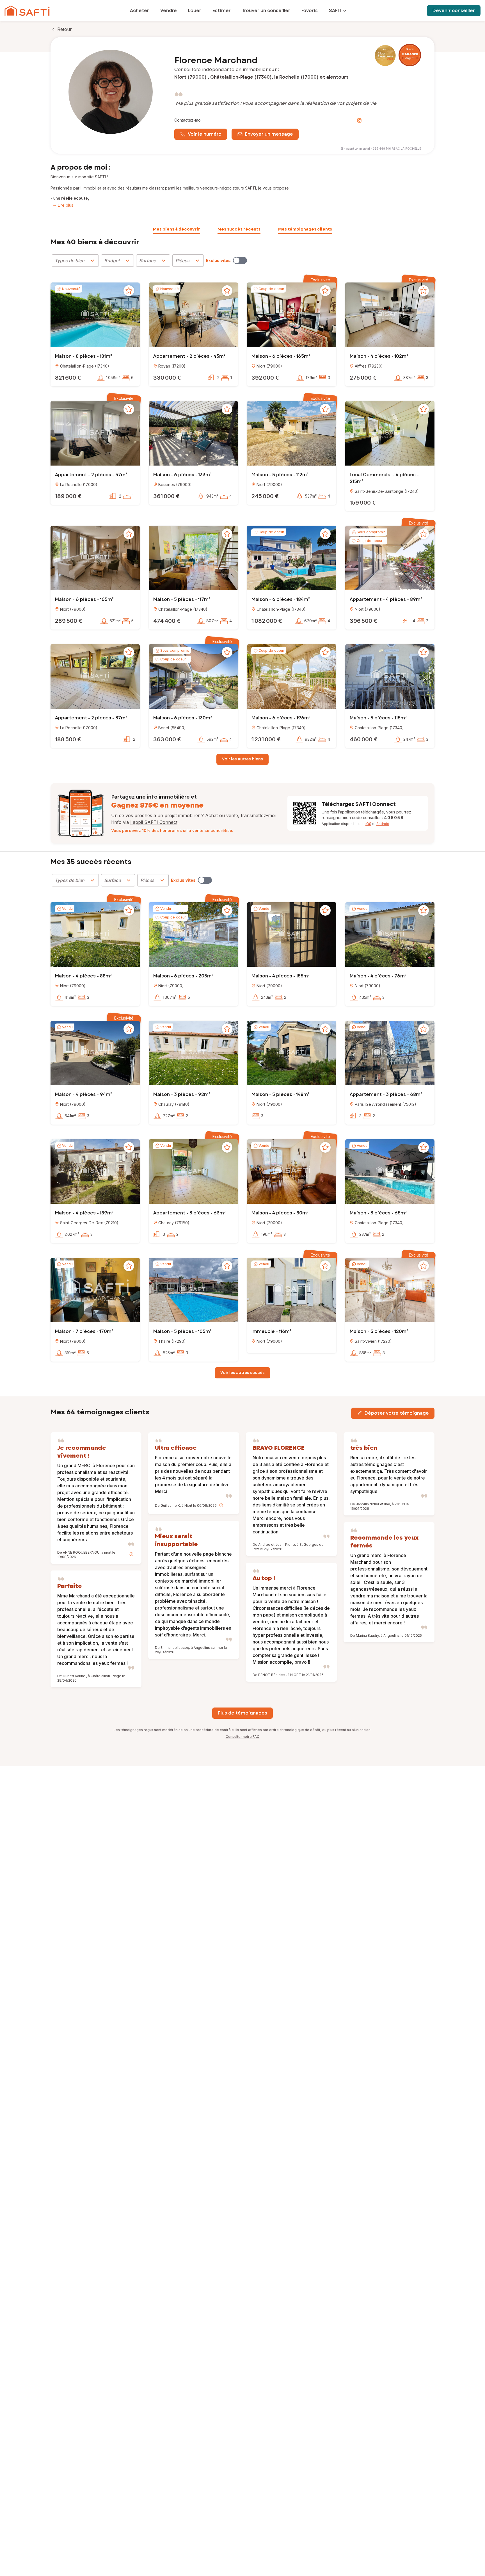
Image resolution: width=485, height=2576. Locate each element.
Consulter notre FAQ (243, 1737)
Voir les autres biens (242, 759)
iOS (368, 824)
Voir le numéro (205, 134)
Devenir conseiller (454, 11)
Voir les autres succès (242, 1373)
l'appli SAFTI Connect (154, 822)
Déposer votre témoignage (397, 1413)
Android (383, 824)
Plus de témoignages (242, 1713)
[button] (95, 315)
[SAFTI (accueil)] (27, 11)
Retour (65, 29)
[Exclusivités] (240, 260)
